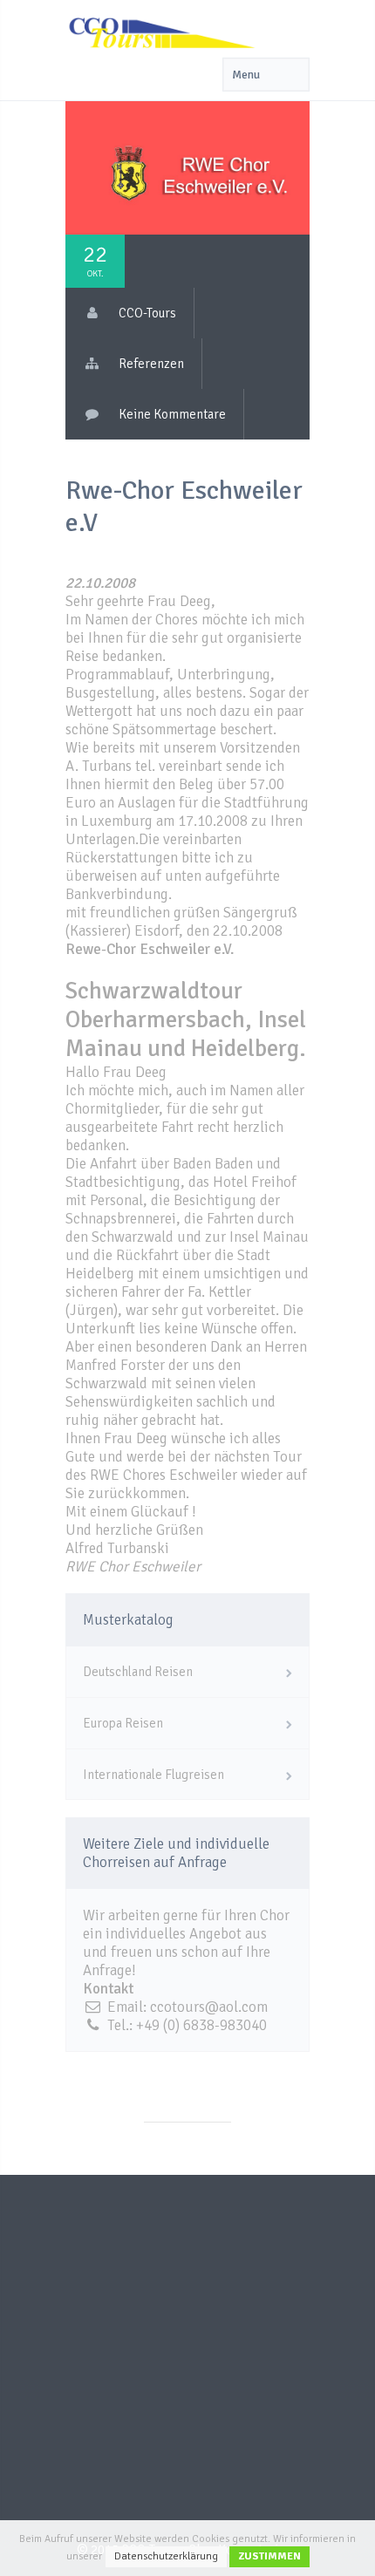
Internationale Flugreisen (153, 1775)
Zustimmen (269, 2556)
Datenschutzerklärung (166, 2556)
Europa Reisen (123, 1723)
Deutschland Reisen (138, 1672)
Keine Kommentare (172, 414)
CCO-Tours (147, 313)
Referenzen (151, 364)
